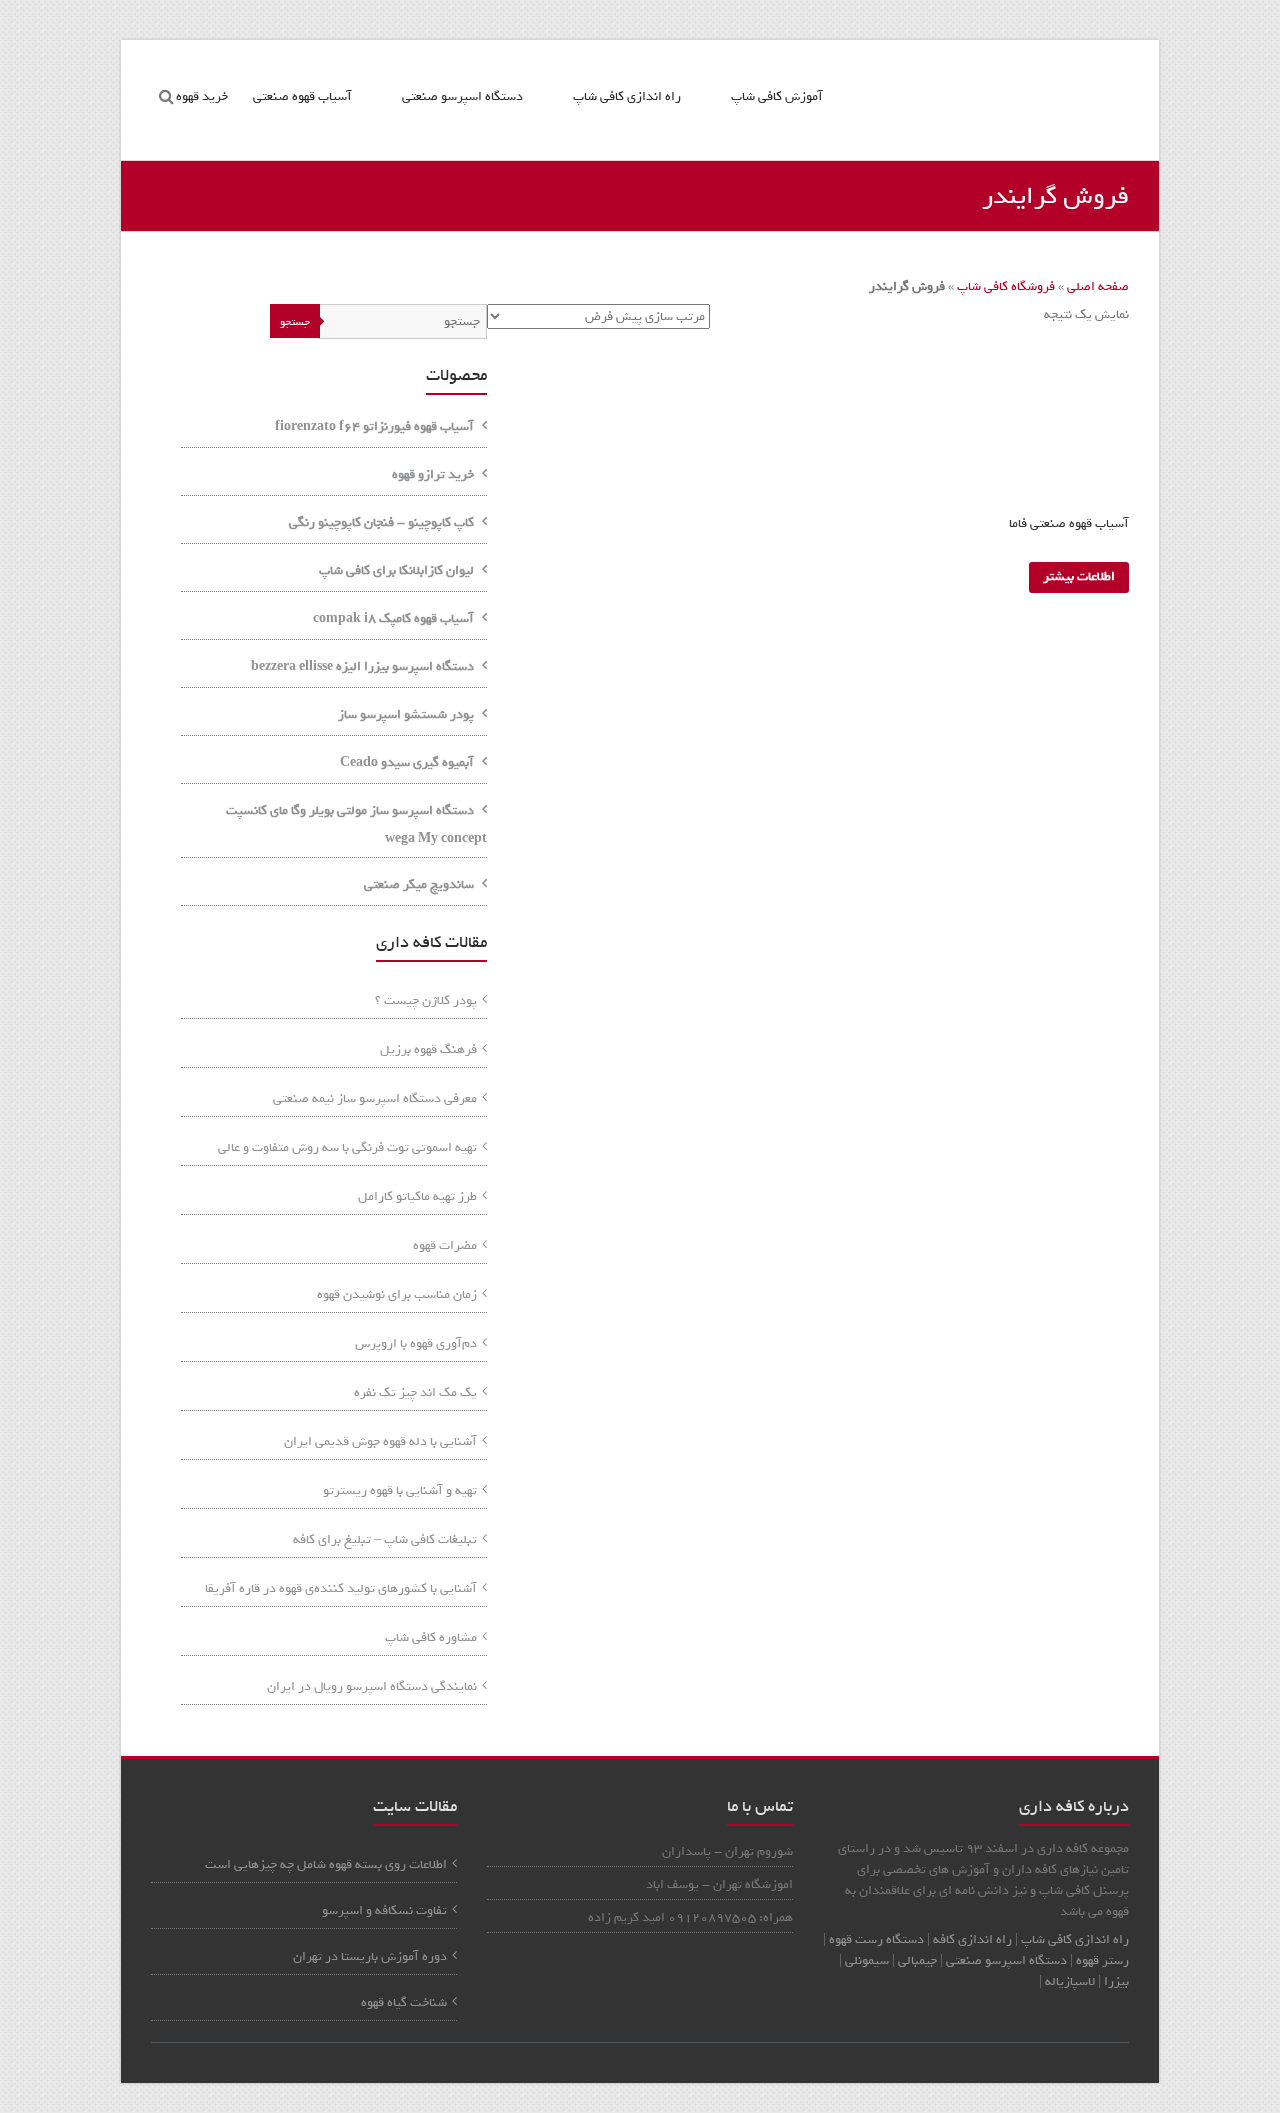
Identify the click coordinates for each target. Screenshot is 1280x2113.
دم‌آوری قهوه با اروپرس (416, 1343)
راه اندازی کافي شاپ (1075, 1939)
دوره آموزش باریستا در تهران (370, 1956)
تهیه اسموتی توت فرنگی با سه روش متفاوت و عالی (347, 1147)
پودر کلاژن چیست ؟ (426, 1000)
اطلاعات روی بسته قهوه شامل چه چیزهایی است (326, 1864)
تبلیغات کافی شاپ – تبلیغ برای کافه (385, 1539)
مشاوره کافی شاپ (431, 1637)
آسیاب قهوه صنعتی (302, 96)
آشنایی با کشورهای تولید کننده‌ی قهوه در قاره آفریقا (341, 1588)
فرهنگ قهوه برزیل (428, 1049)
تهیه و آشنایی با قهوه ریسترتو (400, 1490)
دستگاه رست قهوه (876, 1939)
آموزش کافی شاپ (777, 96)
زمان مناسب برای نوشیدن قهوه (397, 1294)
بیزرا (1116, 1981)
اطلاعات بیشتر (1079, 576)
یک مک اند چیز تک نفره (415, 1392)
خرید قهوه (202, 96)
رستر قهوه (1102, 1960)
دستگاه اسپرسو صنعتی (462, 96)
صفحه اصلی (1098, 286)
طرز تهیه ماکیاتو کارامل (417, 1196)
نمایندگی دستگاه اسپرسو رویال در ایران (372, 1686)
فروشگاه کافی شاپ (1006, 286)
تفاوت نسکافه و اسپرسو (384, 1910)
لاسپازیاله (1070, 1981)
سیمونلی (867, 1960)
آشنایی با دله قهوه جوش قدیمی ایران (380, 1441)
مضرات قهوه (445, 1245)
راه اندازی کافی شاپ (627, 96)
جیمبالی (917, 1960)
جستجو (295, 322)
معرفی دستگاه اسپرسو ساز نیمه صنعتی (375, 1098)
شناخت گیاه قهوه (404, 2002)
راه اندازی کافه (971, 1939)
